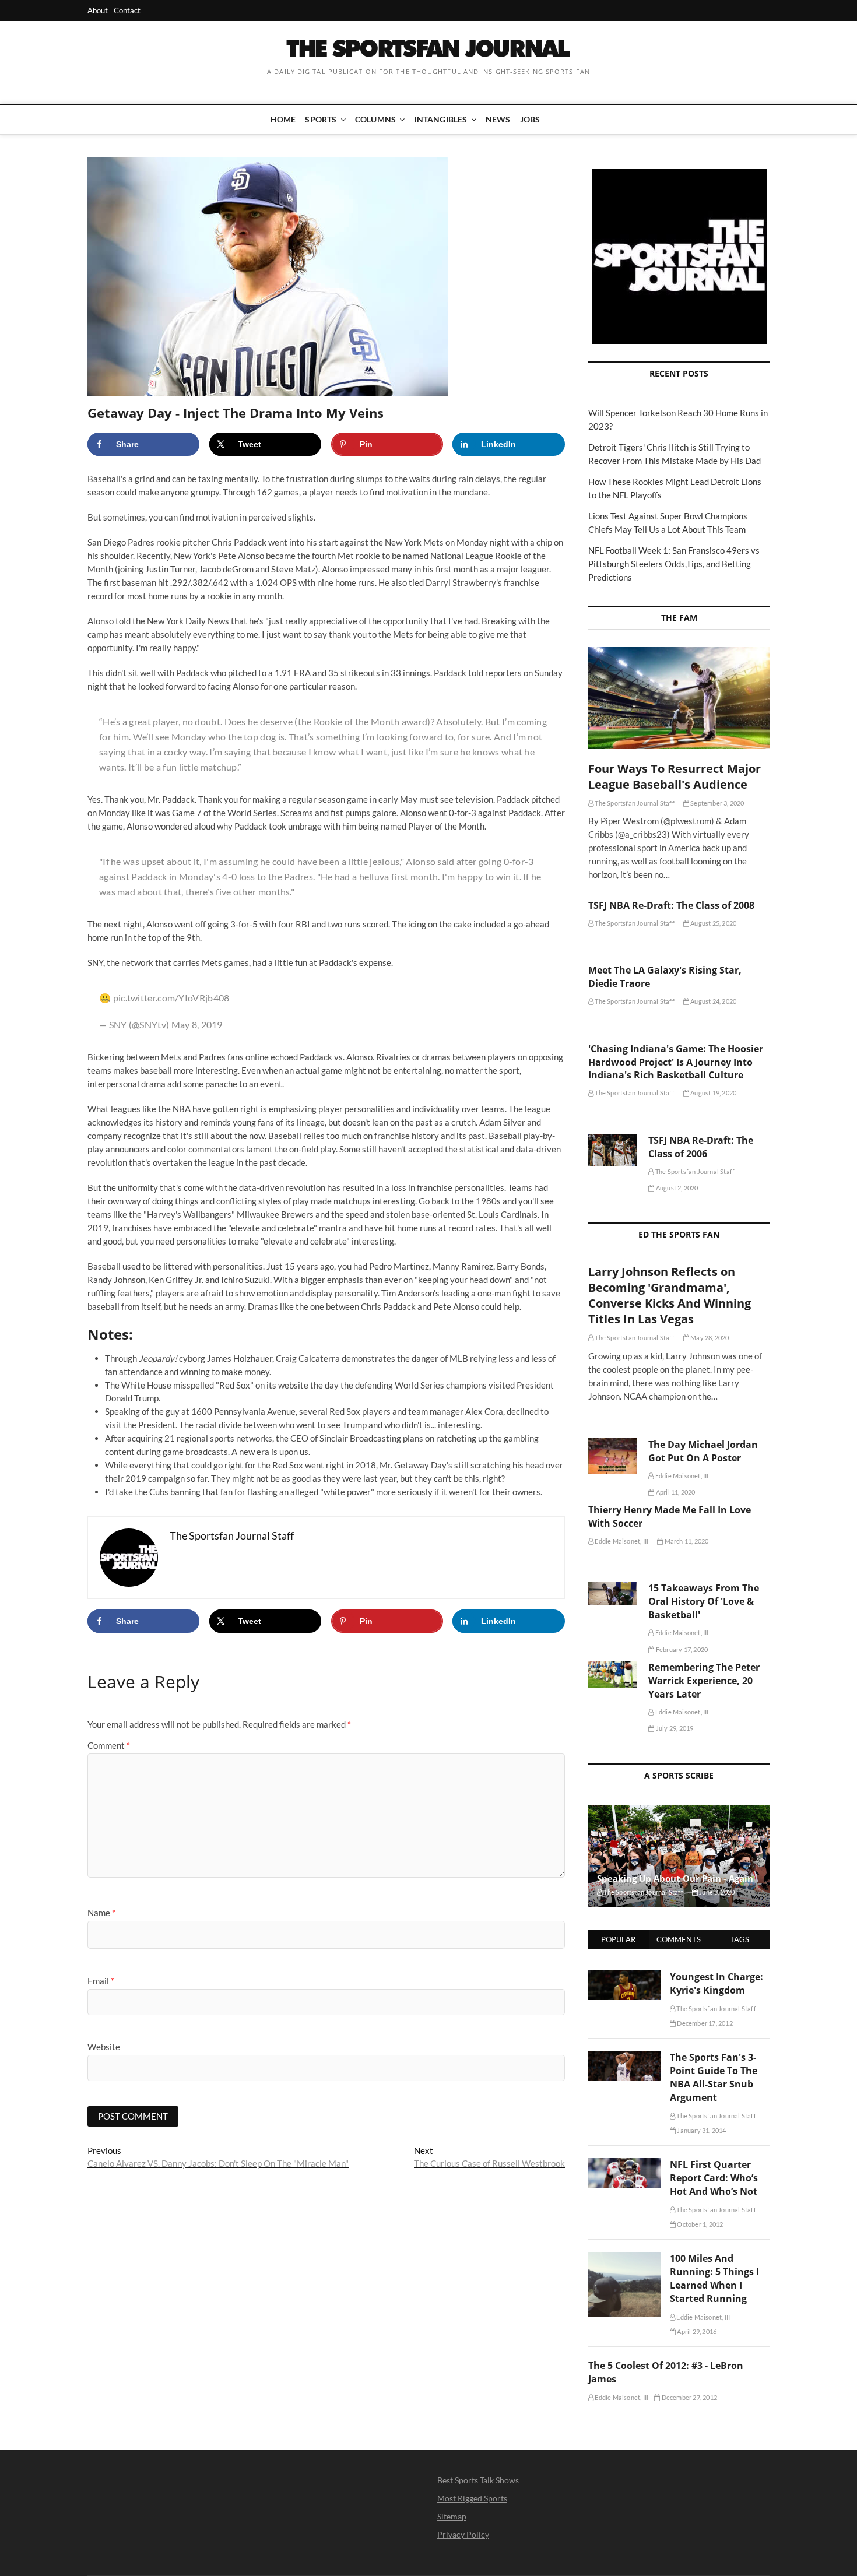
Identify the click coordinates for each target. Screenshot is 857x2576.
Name (101, 1913)
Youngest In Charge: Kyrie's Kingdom (716, 1983)
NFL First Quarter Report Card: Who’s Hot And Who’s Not (714, 2178)
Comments (679, 1939)
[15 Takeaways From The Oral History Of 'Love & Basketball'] (612, 1593)
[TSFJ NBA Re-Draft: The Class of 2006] (612, 1150)
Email (101, 1981)
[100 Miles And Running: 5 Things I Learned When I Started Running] (625, 2258)
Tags (740, 1939)
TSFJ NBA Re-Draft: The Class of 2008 (671, 905)
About (98, 10)
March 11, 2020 (686, 1541)
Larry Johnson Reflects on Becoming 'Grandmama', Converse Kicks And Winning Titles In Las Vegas (670, 1295)
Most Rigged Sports (472, 2498)
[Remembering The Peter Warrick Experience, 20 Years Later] (612, 1674)
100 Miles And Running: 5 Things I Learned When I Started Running (714, 2278)
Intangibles (440, 119)
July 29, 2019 (674, 1728)
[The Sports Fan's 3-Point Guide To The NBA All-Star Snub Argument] (625, 2057)
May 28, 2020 (709, 1338)
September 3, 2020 (717, 803)
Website (104, 2047)
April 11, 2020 (675, 1492)
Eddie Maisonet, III (681, 1476)
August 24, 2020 (713, 1001)
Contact (127, 10)
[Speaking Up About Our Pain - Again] (679, 1856)
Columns (375, 119)
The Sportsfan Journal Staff (634, 803)
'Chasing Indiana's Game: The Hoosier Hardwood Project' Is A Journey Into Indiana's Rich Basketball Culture (676, 1062)
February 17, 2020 (681, 1649)
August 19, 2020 (713, 1093)
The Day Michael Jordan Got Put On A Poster (703, 1451)
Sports (321, 119)
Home (283, 119)
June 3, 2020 (716, 1892)
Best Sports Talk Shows (478, 2480)
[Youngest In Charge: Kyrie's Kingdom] (625, 1977)
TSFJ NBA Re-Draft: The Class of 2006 (701, 1147)
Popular (618, 1939)
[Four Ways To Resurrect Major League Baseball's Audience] (679, 698)
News (498, 119)
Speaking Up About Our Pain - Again (675, 1878)
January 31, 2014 (701, 2130)
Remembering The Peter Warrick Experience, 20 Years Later (704, 1681)
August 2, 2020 (676, 1188)
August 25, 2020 (713, 923)
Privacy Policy (463, 2534)
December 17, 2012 (704, 2023)
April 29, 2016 (696, 2331)
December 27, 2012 (689, 2397)
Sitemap (452, 2516)
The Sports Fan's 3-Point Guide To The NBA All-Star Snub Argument (714, 2077)
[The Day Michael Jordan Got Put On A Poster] (612, 1456)
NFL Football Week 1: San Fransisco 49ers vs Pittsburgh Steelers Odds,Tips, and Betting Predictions (674, 564)
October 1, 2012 (699, 2224)
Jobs (530, 119)
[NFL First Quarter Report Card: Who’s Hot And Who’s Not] (625, 2164)
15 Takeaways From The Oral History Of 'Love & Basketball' (704, 1601)
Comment (109, 1745)
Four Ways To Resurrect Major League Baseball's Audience (675, 776)
